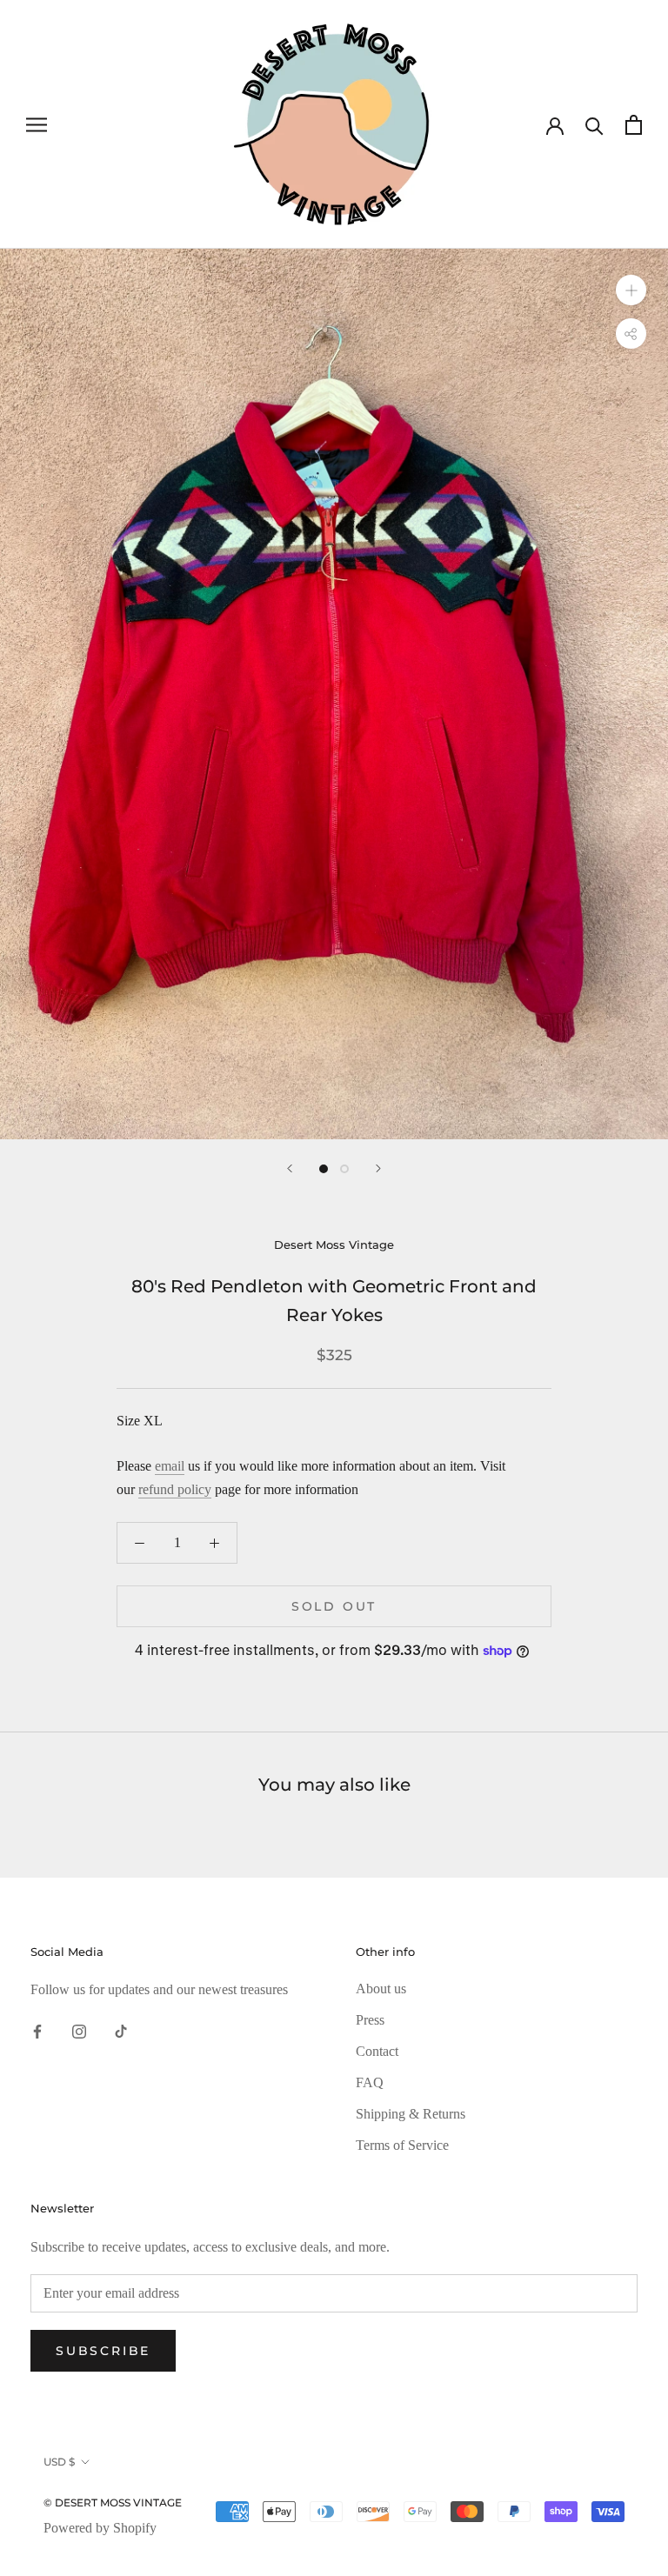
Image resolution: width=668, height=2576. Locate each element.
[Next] (378, 1168)
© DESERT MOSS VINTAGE (113, 2503)
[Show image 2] (344, 1169)
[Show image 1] (324, 1169)
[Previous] (290, 1168)
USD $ (59, 2462)
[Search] (595, 125)
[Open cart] (634, 125)
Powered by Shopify (100, 2528)
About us (381, 1989)
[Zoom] (631, 290)
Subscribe (103, 2351)
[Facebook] (37, 2031)
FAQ (370, 2082)
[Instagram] (79, 2031)
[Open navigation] (37, 124)
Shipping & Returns (411, 2114)
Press (370, 2020)
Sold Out (334, 1606)
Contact (377, 2051)
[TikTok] (121, 2031)
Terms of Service (402, 2145)
